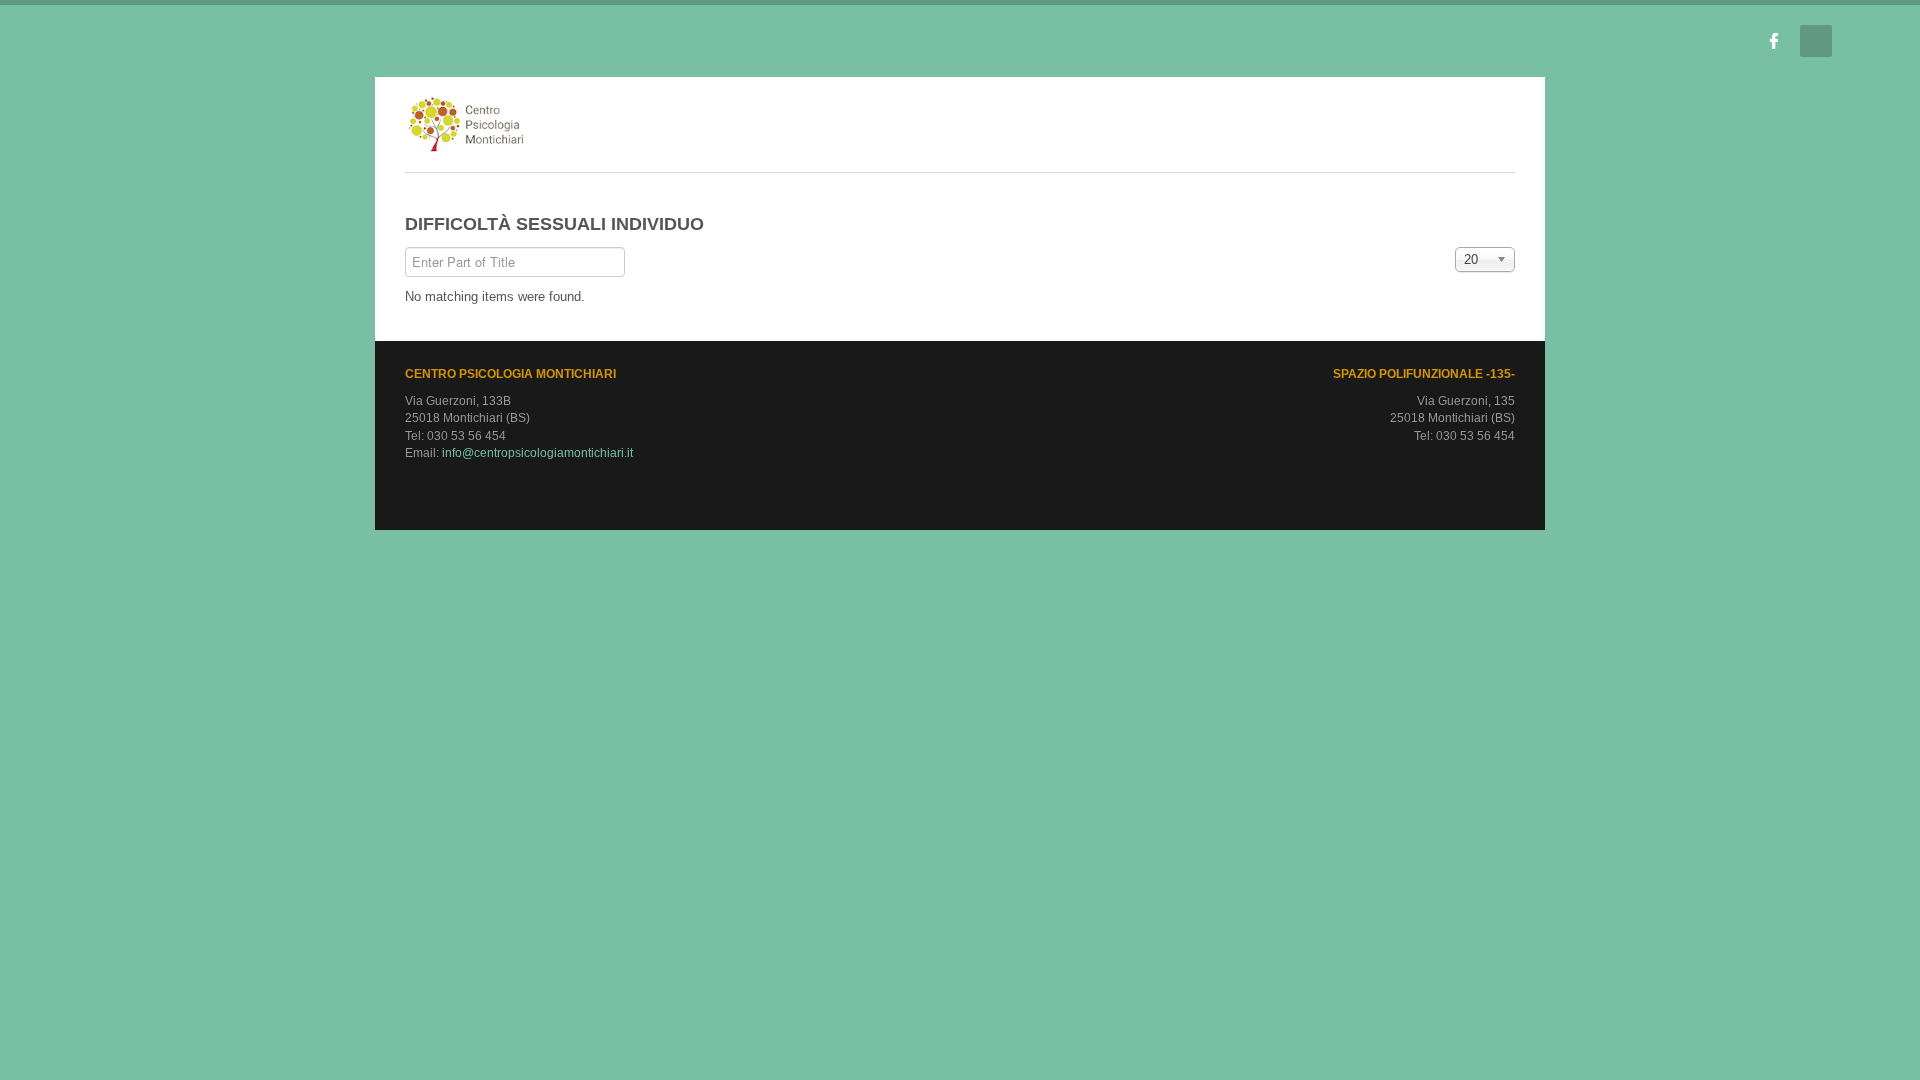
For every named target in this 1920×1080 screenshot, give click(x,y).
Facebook (1774, 41)
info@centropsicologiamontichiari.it (210, 453)
